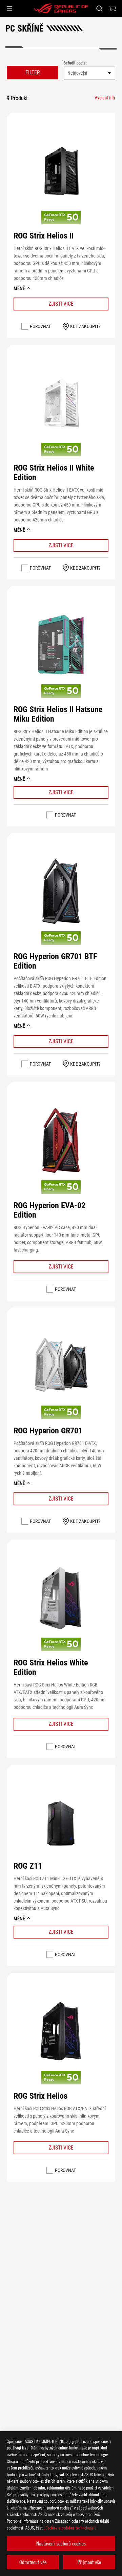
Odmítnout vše (33, 2562)
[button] (9, 8)
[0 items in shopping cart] (113, 8)
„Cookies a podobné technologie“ (69, 2528)
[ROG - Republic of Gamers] (61, 8)
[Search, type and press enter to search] (99, 8)
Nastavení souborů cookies (61, 2543)
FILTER (33, 72)
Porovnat (40, 326)
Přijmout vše (89, 2562)
